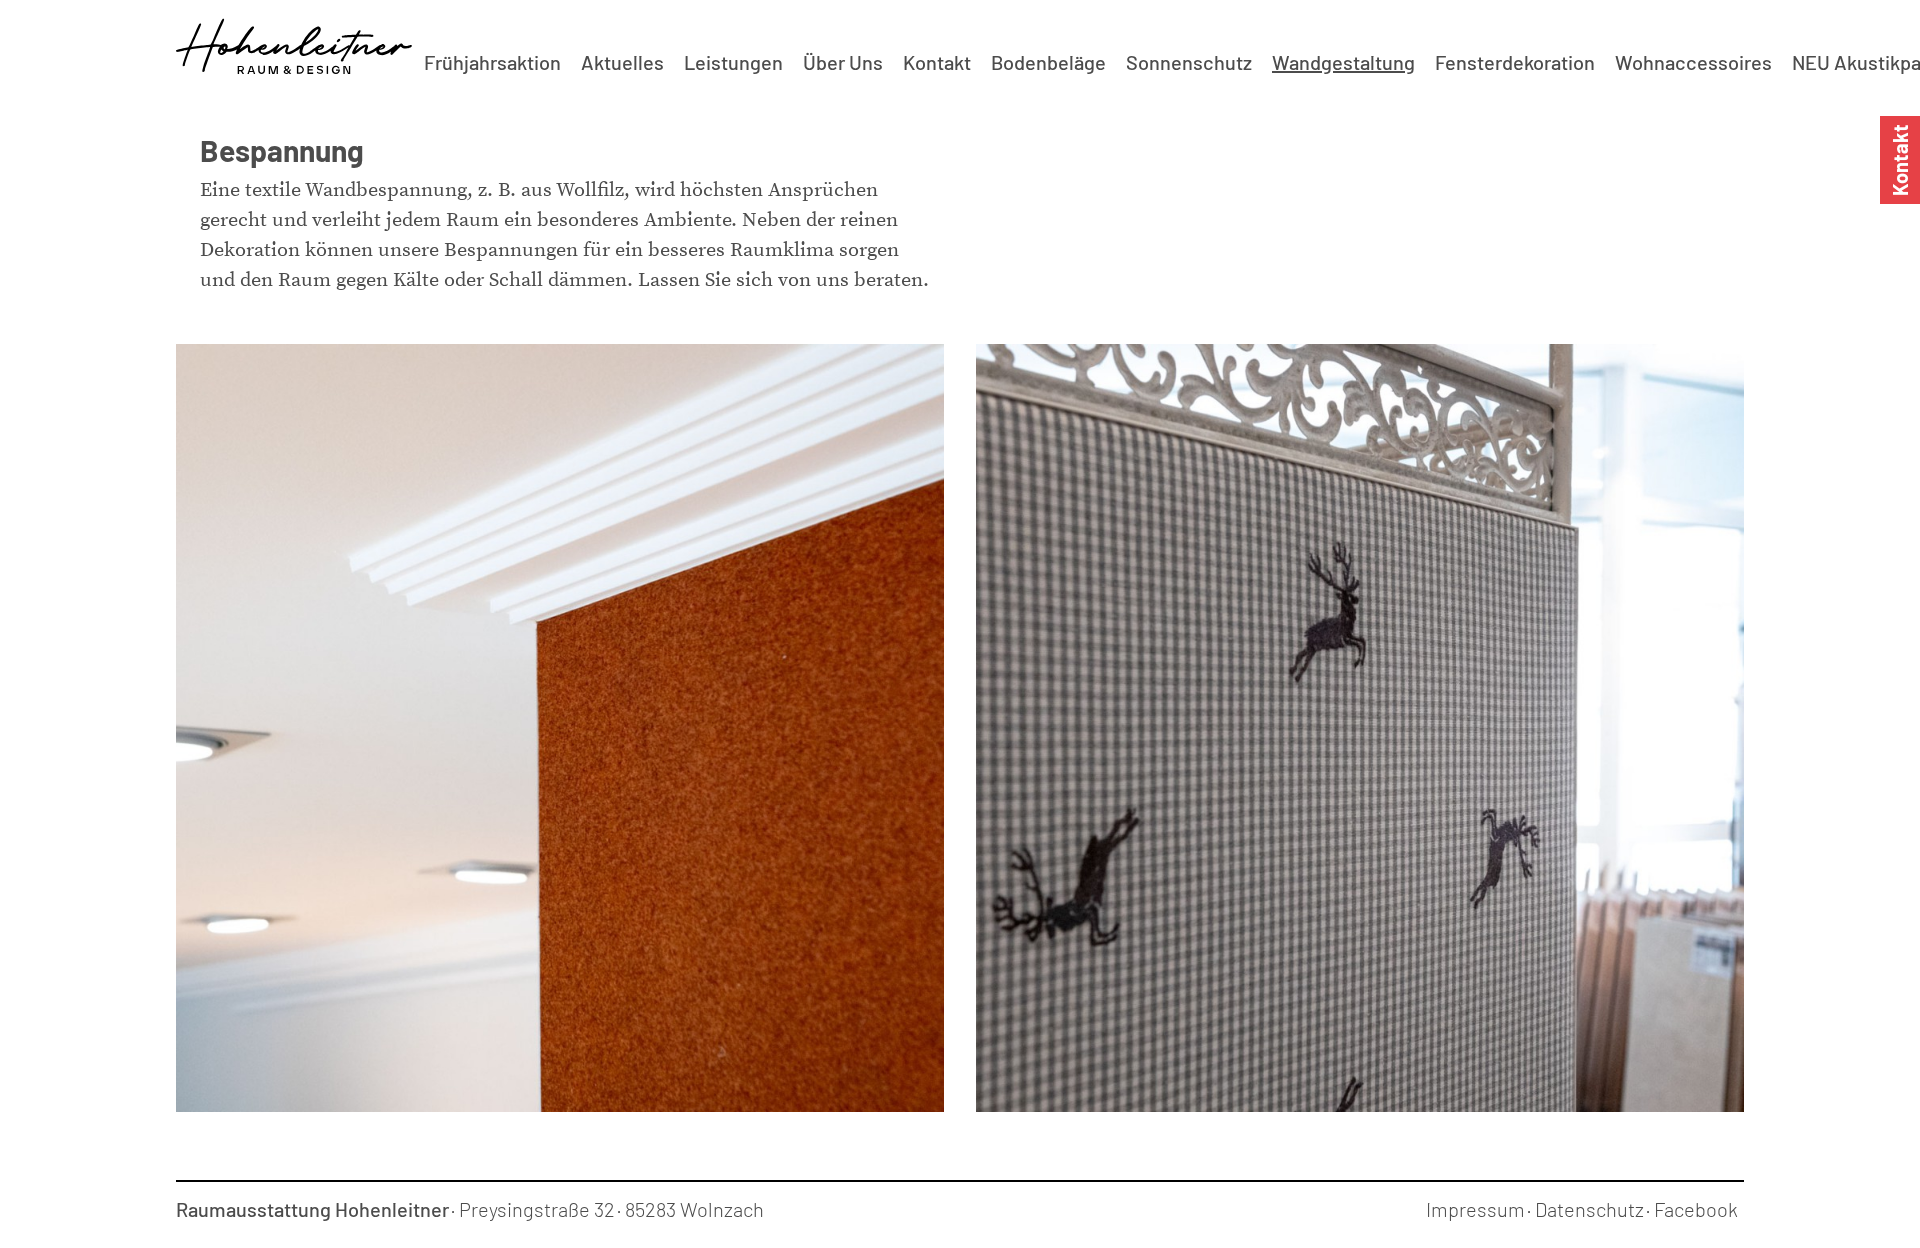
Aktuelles (622, 62)
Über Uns (843, 62)
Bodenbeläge (1048, 62)
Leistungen (733, 62)
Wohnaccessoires (1693, 62)
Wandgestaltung (1343, 62)
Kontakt (937, 62)
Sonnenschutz (1189, 62)
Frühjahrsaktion (492, 62)
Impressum (1475, 1209)
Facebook (1696, 1209)
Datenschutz (1589, 1209)
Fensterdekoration (1515, 62)
